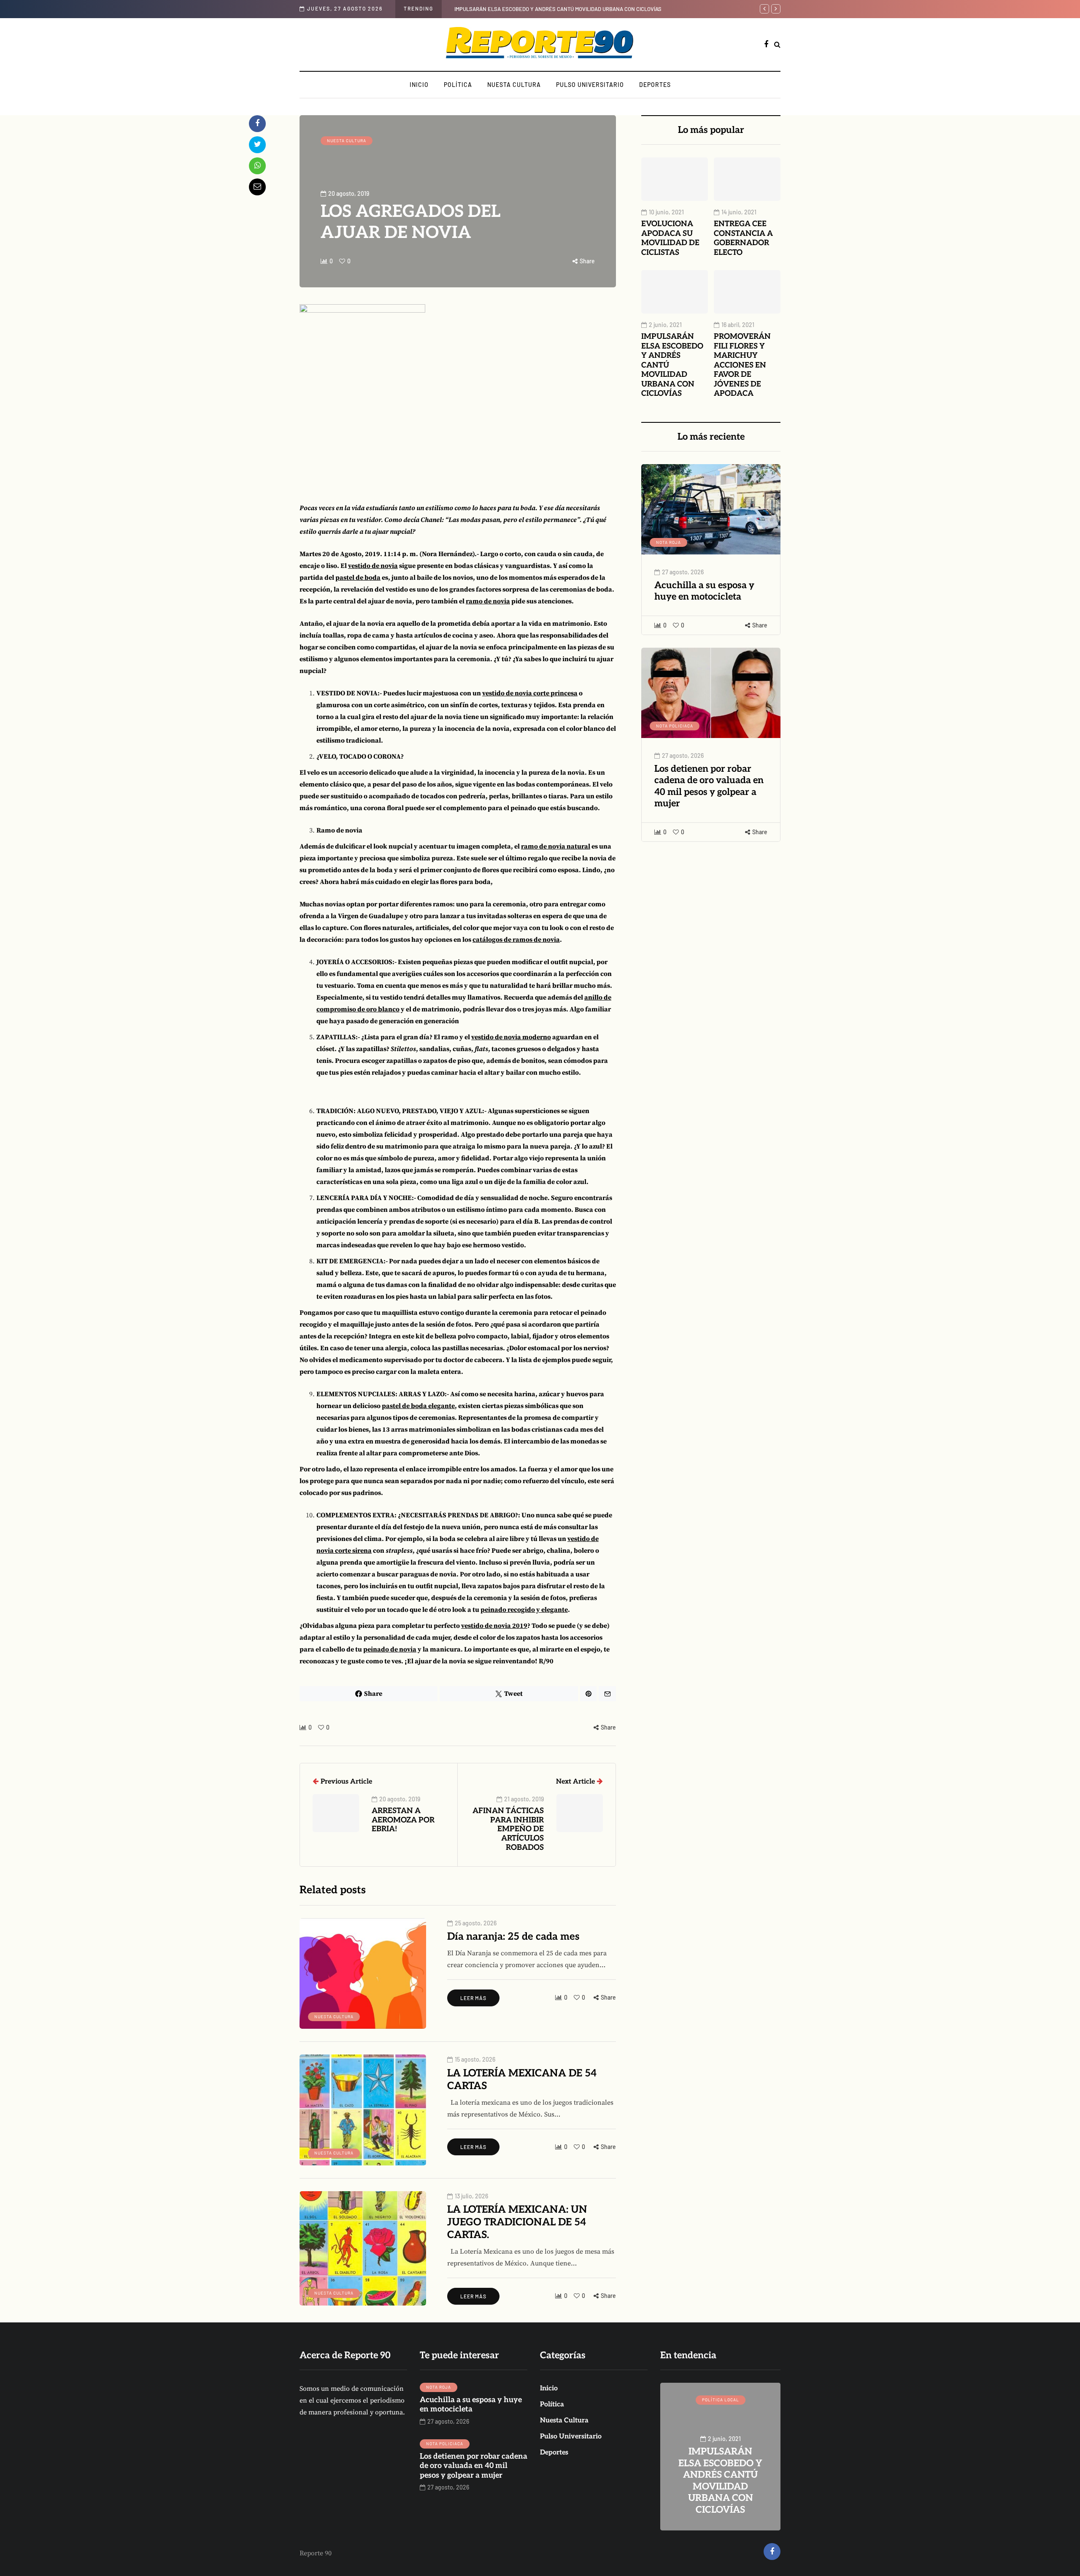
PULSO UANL (720, 2400)
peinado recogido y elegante (524, 1610)
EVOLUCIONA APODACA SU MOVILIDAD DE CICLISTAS (670, 238)
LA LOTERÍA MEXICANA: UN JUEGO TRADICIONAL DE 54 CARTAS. (517, 2222)
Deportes (655, 85)
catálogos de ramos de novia (516, 940)
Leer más (473, 1998)
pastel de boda (358, 578)
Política (458, 85)
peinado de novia (390, 1649)
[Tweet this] (257, 145)
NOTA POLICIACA (675, 726)
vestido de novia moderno (511, 1037)
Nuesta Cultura (514, 85)
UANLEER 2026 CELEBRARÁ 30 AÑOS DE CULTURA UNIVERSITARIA (720, 2487)
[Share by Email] (257, 187)
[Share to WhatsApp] (257, 166)
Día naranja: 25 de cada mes (513, 1937)
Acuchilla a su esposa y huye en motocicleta (704, 591)
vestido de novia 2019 (494, 1626)
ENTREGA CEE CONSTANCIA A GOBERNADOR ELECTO (743, 238)
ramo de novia (488, 601)
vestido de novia (373, 566)
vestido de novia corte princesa (530, 693)
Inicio (419, 85)
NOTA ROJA (668, 542)
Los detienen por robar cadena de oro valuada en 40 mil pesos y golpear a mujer (709, 786)
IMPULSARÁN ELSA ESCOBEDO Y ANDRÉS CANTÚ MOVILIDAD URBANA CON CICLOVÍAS (558, 9)
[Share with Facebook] (257, 124)
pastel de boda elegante (418, 1406)
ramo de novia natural (556, 846)
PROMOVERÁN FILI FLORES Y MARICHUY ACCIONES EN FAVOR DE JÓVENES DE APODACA (742, 365)
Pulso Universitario (590, 85)
